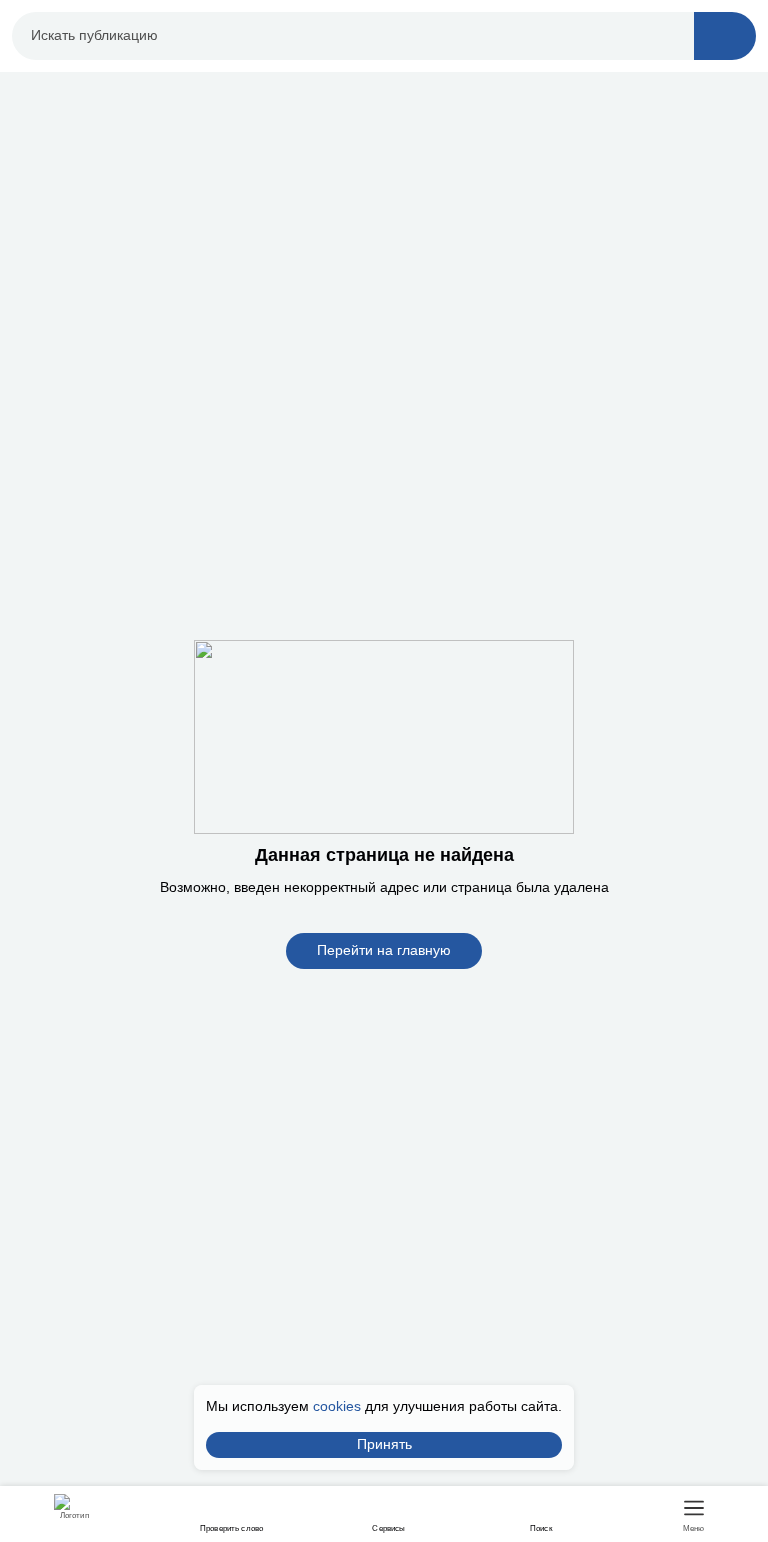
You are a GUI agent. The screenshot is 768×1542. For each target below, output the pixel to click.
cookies (337, 1406)
